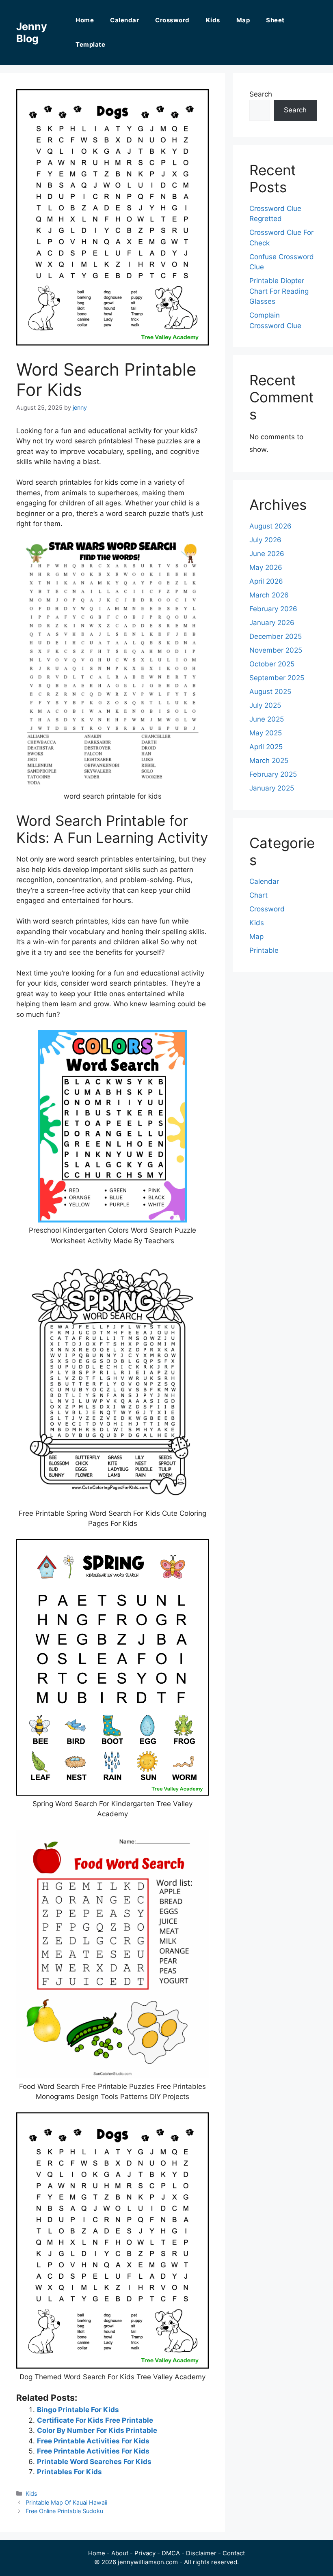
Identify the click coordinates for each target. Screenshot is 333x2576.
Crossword (172, 20)
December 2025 (276, 636)
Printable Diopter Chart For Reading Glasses (279, 291)
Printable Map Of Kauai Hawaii (66, 2502)
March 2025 (269, 761)
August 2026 (270, 526)
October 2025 (272, 664)
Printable (264, 950)
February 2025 (273, 774)
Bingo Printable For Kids (78, 2410)
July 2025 (265, 705)
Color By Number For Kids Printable (97, 2430)
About (120, 2553)
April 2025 (266, 747)
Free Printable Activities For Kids (93, 2441)
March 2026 (269, 595)
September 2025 (277, 678)
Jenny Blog (32, 32)
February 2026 (273, 609)
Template (90, 44)
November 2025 (276, 650)
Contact (234, 2553)
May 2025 (266, 733)
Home (85, 20)
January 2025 (272, 788)
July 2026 (265, 540)
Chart (258, 895)
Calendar (124, 20)
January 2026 (272, 623)
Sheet (275, 20)
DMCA (171, 2553)
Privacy (145, 2553)
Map (243, 20)
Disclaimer (201, 2553)
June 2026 (267, 554)
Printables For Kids (69, 2472)
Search (261, 94)
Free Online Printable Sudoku (64, 2511)
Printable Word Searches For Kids (94, 2462)
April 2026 (266, 581)
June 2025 (267, 719)
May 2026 (266, 567)
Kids (213, 20)
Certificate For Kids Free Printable (95, 2420)
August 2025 (270, 692)
